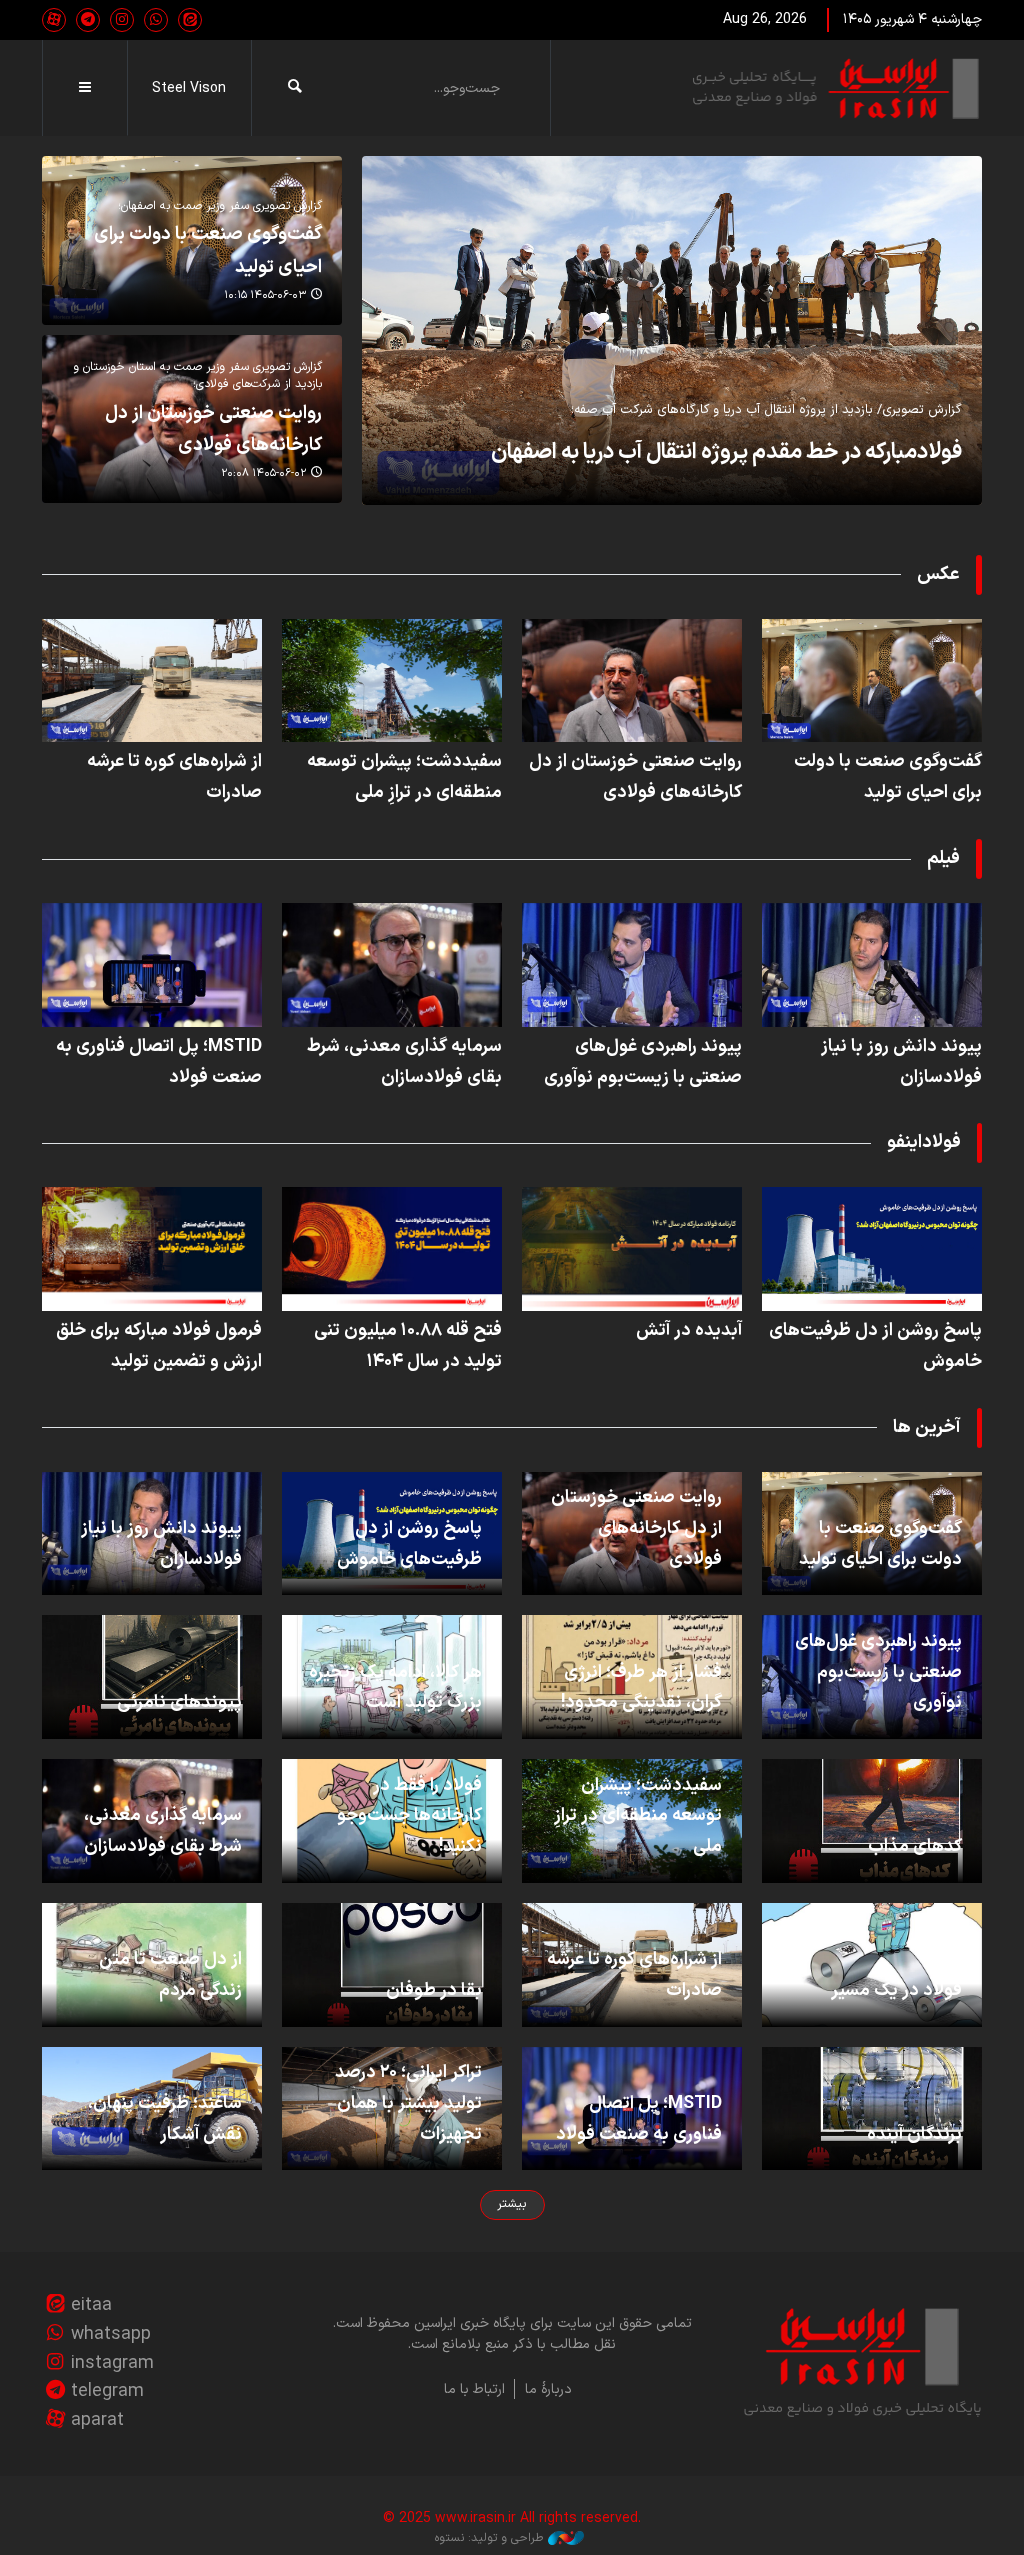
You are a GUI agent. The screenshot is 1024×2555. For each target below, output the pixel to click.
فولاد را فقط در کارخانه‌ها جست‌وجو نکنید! (409, 1816)
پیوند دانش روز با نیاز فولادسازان (901, 1062)
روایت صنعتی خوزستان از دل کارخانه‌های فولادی (213, 429)
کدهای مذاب (915, 1846)
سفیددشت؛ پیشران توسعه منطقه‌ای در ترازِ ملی (404, 777)
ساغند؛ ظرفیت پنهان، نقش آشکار (165, 2119)
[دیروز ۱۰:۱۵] (872, 681)
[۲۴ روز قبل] (152, 1249)
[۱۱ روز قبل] (152, 965)
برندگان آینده (914, 2134)
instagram (112, 2363)
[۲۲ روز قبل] (392, 1249)
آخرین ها (927, 1427)
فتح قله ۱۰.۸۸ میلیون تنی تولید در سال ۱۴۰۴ (408, 1346)
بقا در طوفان (434, 1990)
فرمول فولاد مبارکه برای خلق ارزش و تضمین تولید (159, 1346)
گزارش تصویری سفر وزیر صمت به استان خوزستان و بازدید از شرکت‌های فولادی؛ (197, 375)
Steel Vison (189, 88)
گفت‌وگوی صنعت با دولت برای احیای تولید (888, 777)
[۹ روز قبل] (152, 681)
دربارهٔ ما (548, 2389)
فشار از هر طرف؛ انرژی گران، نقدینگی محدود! (641, 1688)
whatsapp (111, 2334)
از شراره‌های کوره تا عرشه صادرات (174, 777)
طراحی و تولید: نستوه (489, 2538)
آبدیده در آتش (689, 1330)
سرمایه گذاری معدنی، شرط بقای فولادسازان (404, 1062)
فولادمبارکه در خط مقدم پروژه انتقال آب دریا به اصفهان (726, 452)
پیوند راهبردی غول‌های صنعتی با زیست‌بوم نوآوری (643, 1062)
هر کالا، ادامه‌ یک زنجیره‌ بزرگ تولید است (395, 1688)
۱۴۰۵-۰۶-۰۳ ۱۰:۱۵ (265, 295)
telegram (107, 2391)
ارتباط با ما (474, 2389)
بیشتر (512, 2204)
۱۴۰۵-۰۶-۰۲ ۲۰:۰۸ (263, 473)
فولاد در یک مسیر (896, 1990)
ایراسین (837, 88)
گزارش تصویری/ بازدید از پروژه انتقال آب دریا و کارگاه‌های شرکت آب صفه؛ (766, 410)
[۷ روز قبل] (392, 681)
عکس (938, 574)
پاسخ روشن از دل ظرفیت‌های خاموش (875, 1346)
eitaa (91, 2305)
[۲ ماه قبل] (672, 330)
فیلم (943, 858)
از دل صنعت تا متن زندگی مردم (170, 1975)
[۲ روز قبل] (632, 681)
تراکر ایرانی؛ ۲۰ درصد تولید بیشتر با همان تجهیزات (408, 2103)
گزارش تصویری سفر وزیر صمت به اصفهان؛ (220, 206)
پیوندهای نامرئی (179, 1702)
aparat (97, 2420)
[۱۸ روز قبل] (632, 1249)
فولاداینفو (924, 1142)
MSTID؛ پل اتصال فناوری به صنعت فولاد (159, 1062)
